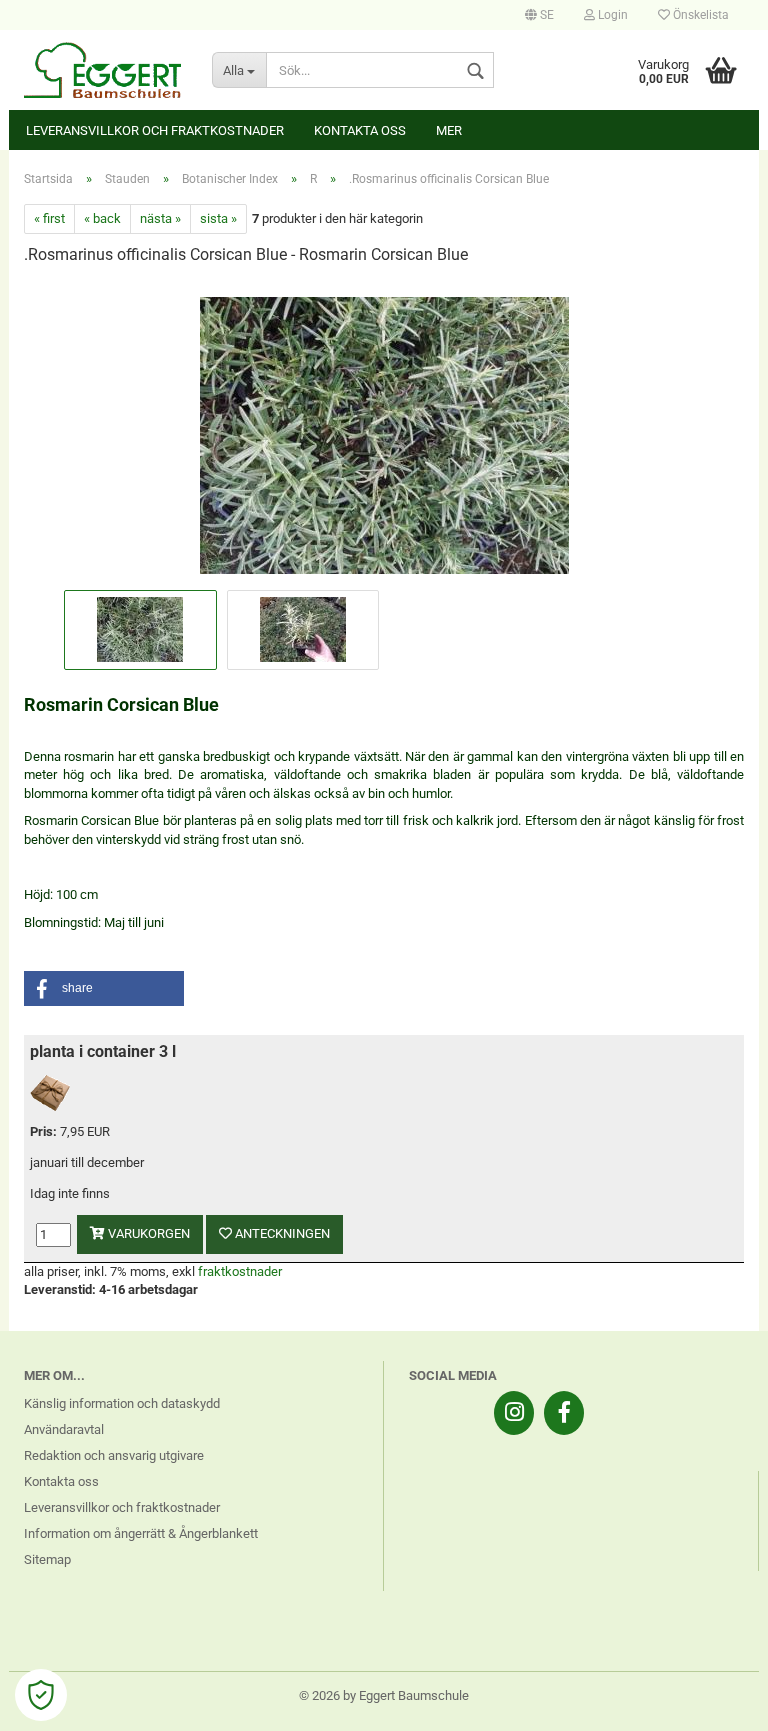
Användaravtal (64, 1429)
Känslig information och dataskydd (122, 1403)
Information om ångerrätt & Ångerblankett (141, 1533)
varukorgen (147, 1233)
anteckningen (281, 1233)
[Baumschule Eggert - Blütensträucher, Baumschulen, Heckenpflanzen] (103, 70)
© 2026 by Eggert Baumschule (384, 1695)
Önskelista (699, 15)
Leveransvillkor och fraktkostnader (155, 130)
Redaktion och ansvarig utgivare (114, 1455)
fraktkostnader (240, 1271)
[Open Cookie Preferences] (41, 1695)
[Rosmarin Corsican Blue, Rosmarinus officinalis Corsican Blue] (384, 433)
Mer (449, 130)
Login (611, 15)
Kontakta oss (360, 130)
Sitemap (47, 1559)
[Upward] (713, 1701)
